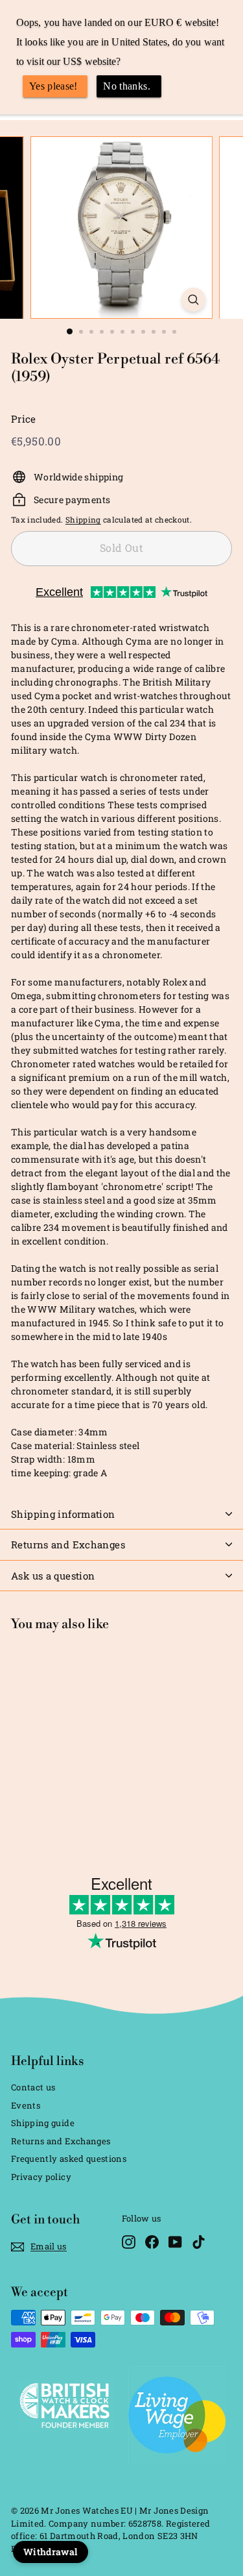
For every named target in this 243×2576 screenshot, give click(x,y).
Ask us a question (53, 1576)
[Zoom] (193, 300)
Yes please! (53, 86)
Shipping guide (43, 2123)
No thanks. (127, 86)
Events (26, 2105)
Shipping (83, 520)
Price (24, 419)
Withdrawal (51, 2552)
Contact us (33, 2087)
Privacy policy (41, 2177)
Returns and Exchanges (68, 1544)
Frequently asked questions (69, 2159)
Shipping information (63, 1514)
